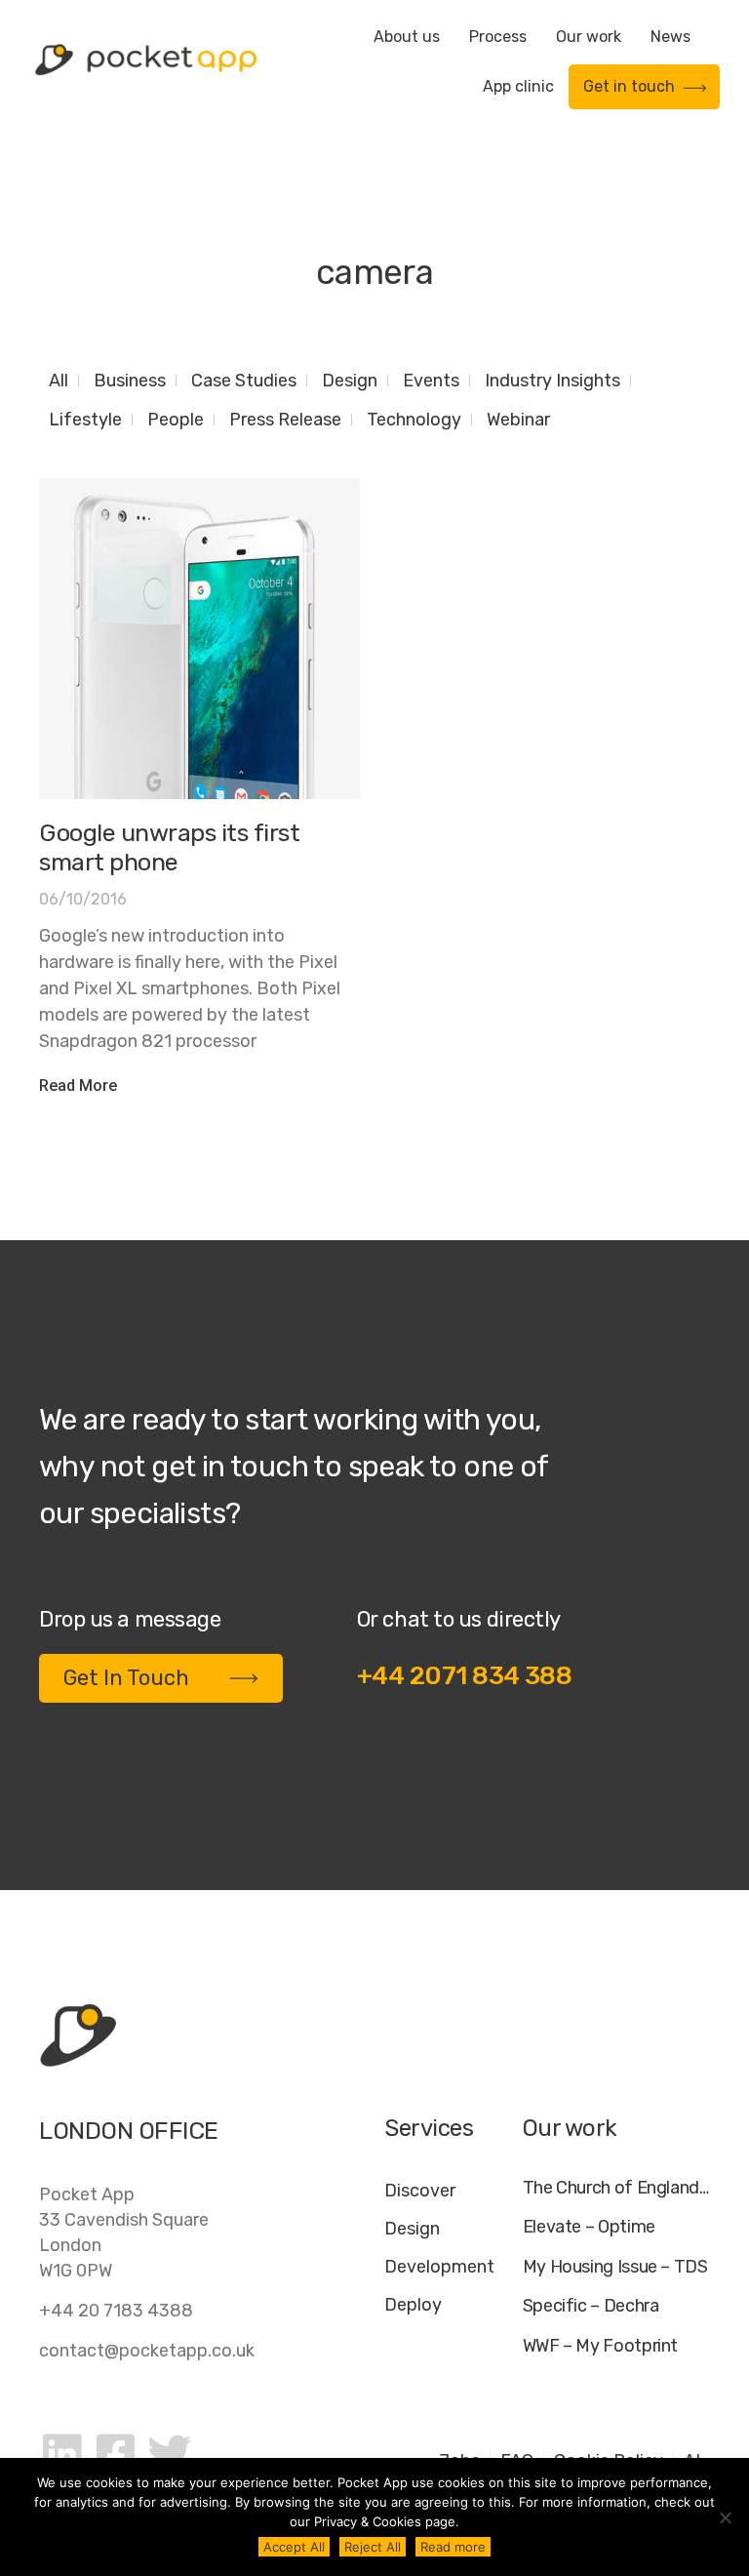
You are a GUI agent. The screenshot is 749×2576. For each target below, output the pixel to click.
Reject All (373, 2547)
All (59, 381)
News (670, 37)
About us (407, 37)
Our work (589, 37)
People (176, 420)
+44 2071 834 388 (465, 1676)
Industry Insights (552, 381)
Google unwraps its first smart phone (169, 847)
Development (439, 2267)
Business (130, 381)
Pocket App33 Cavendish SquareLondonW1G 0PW (124, 2233)
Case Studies (244, 381)
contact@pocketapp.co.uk (147, 2351)
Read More (78, 1086)
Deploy (413, 2305)
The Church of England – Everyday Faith (616, 2188)
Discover (420, 2191)
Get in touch (629, 86)
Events (431, 381)
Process (498, 37)
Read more (453, 2547)
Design (350, 381)
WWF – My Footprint (601, 2346)
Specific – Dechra (591, 2306)
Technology (414, 420)
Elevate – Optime (589, 2227)
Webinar (518, 420)
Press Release (285, 420)
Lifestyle (85, 420)
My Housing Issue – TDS (615, 2267)
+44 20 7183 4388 (116, 2311)
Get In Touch (126, 1678)
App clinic (518, 86)
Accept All (294, 2547)
